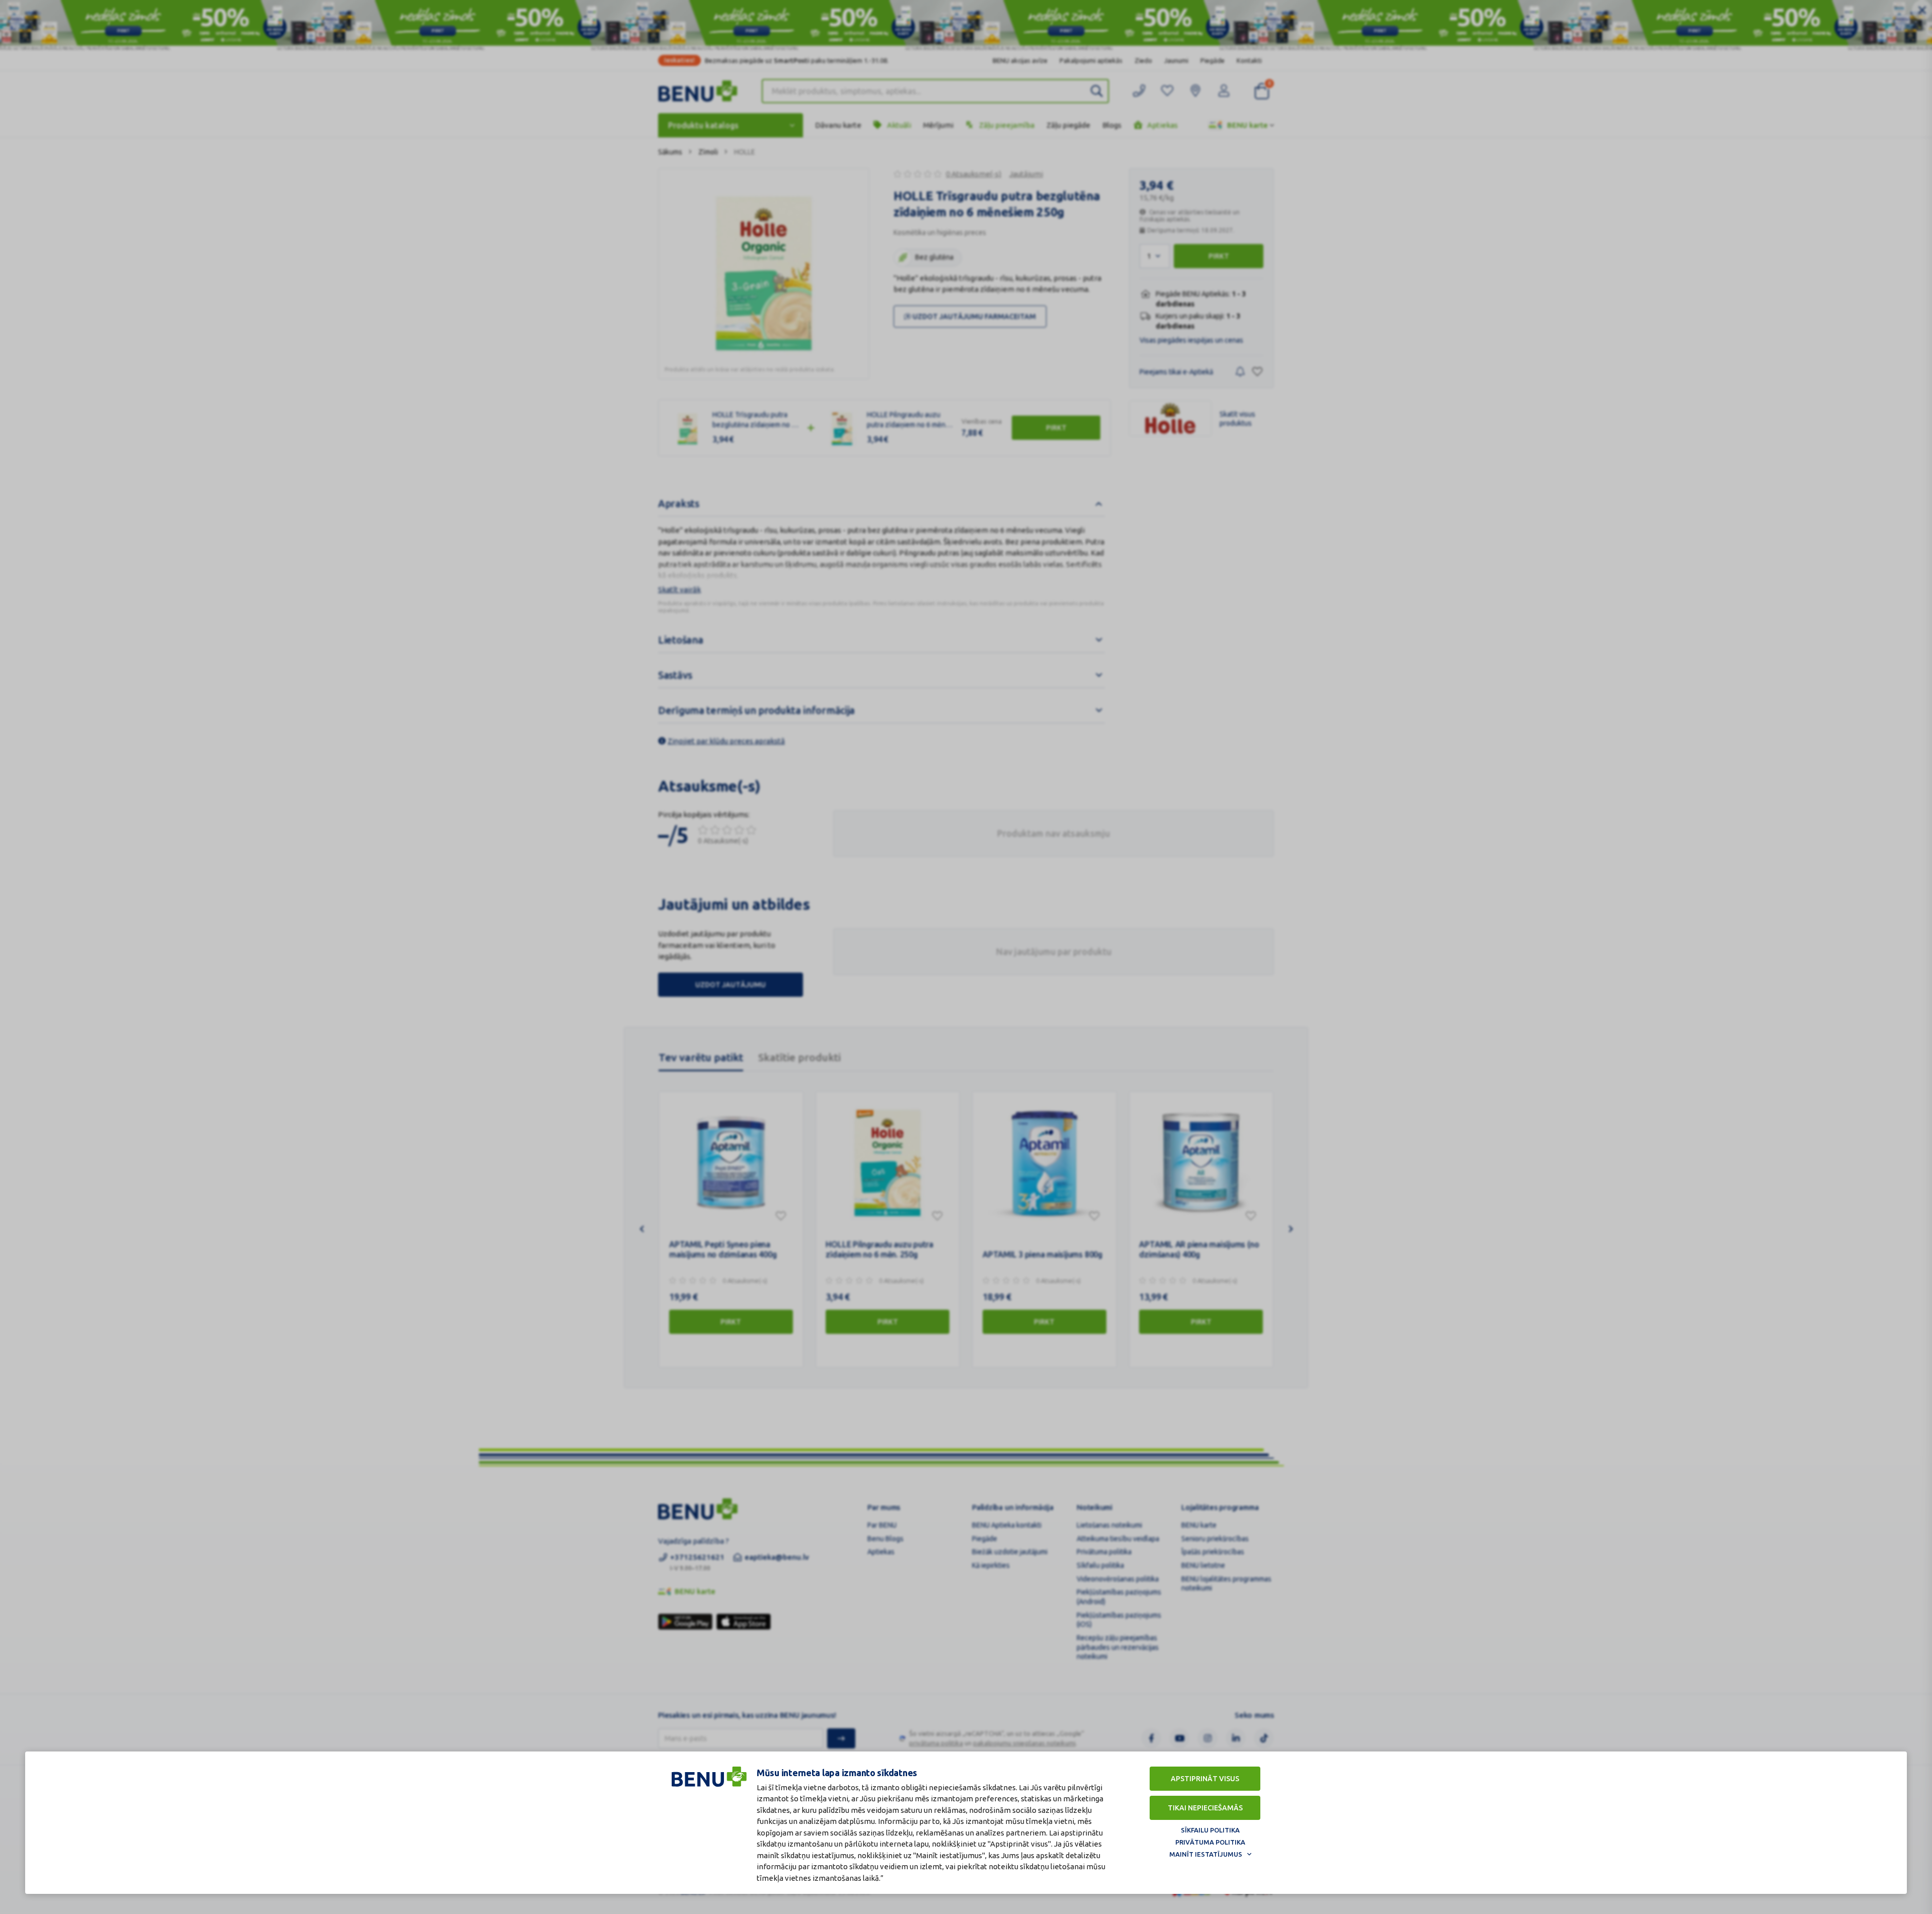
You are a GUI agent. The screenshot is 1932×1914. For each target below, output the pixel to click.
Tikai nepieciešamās (1205, 1808)
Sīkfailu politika (1210, 1830)
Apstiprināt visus (1205, 1779)
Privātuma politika (1210, 1842)
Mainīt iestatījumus (1206, 1854)
